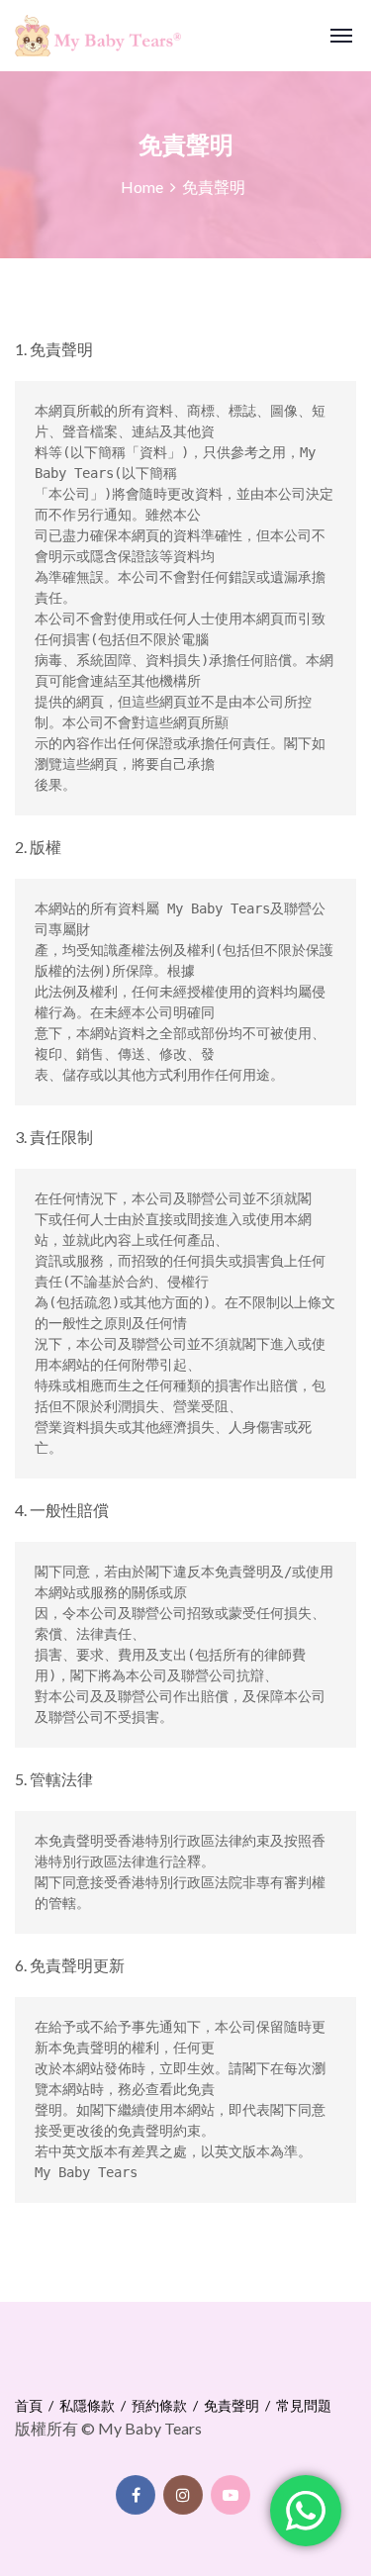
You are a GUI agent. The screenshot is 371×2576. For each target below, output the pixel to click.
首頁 (29, 2405)
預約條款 (159, 2405)
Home (142, 187)
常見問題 (304, 2405)
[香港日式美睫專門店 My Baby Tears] (86, 36)
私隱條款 (87, 2405)
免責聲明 (232, 2405)
